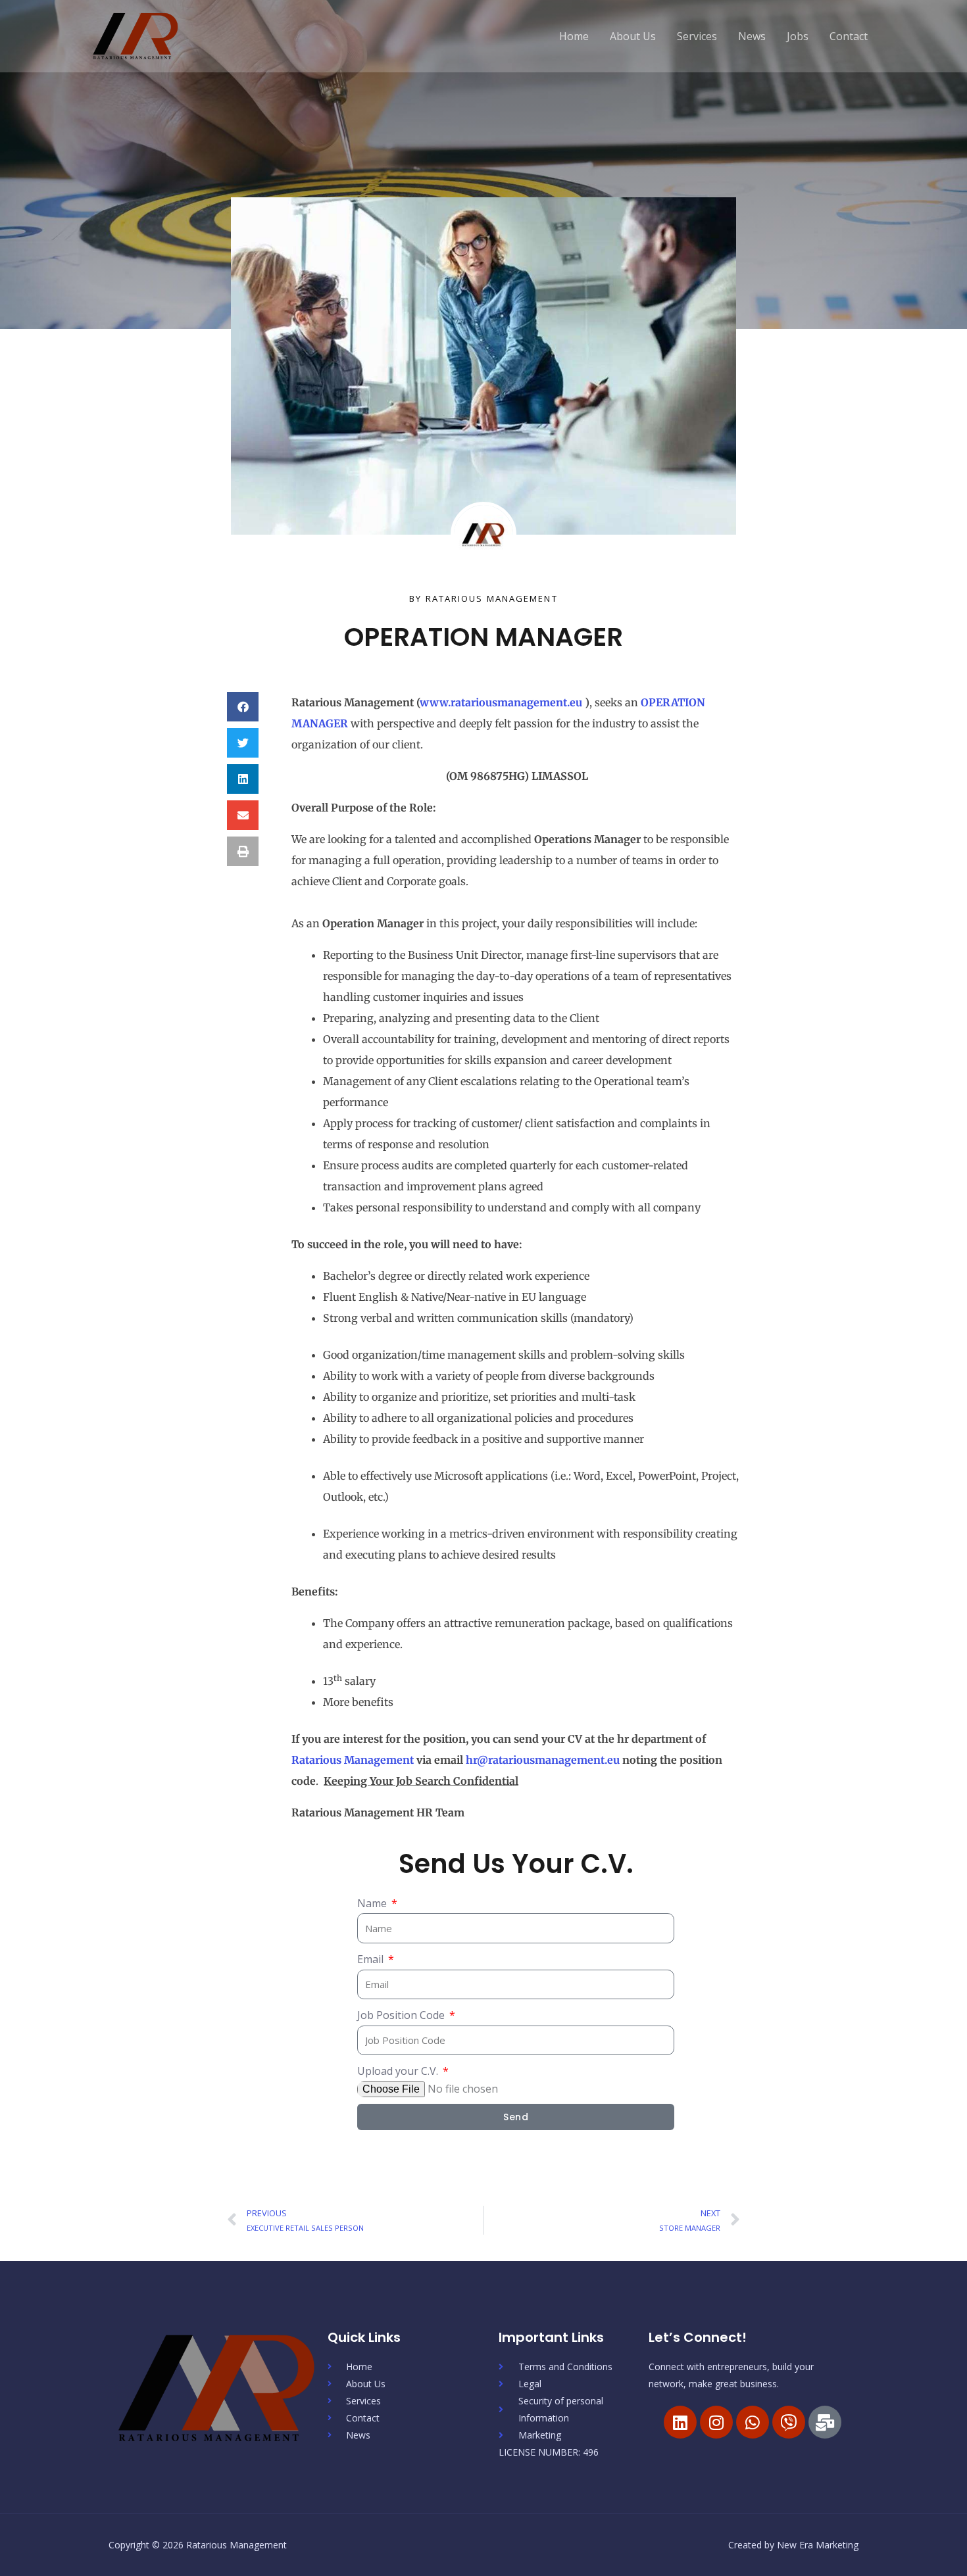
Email (372, 1959)
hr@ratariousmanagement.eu (543, 1760)
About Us (633, 36)
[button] (243, 707)
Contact (849, 36)
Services (697, 36)
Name (373, 1903)
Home (574, 36)
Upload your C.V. (399, 2071)
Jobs (798, 36)
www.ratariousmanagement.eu (501, 702)
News (752, 36)
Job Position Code (402, 2015)
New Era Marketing (818, 2545)
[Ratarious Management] (136, 35)
